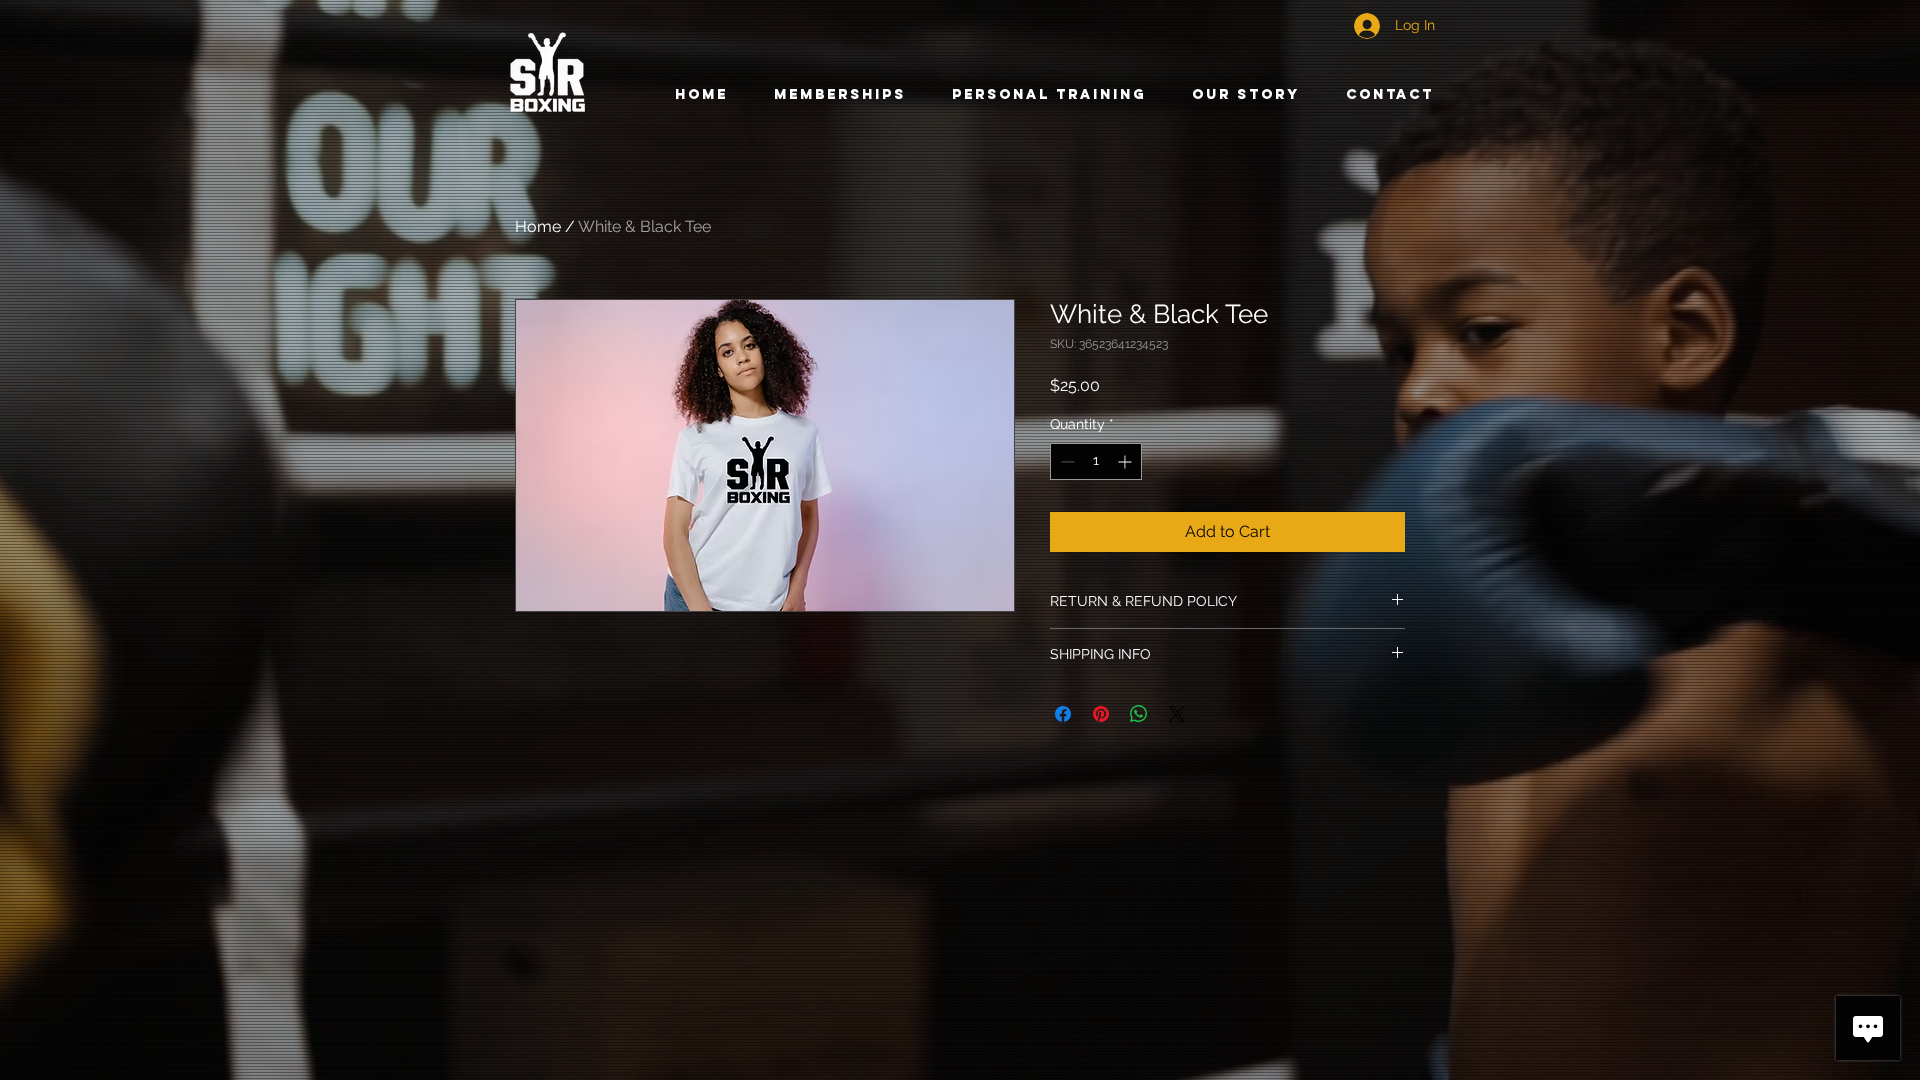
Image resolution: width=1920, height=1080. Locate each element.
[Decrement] (1065, 461)
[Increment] (1126, 461)
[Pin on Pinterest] (1101, 714)
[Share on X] (1177, 714)
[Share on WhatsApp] (1139, 714)
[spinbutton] (1096, 461)
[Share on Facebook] (1063, 714)
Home (538, 226)
